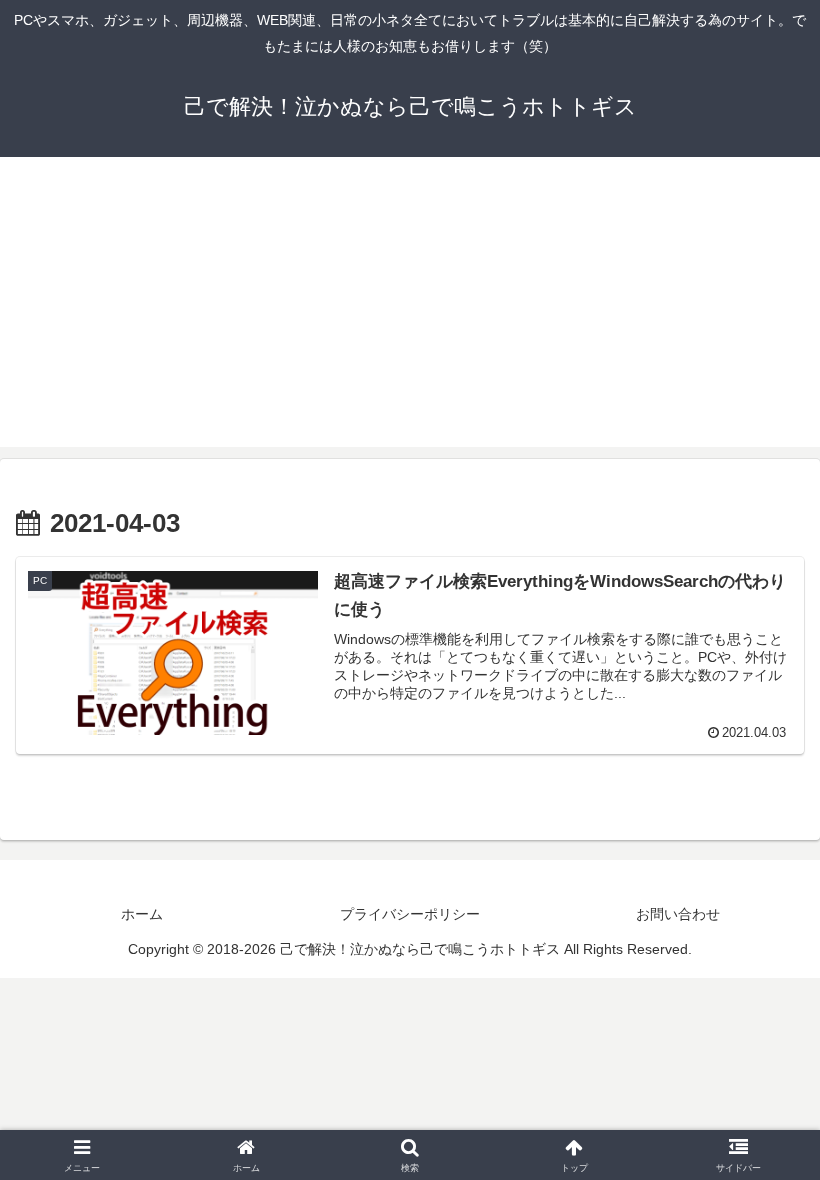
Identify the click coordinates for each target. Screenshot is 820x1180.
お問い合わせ (678, 914)
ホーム (142, 914)
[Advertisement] (410, 307)
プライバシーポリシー (410, 914)
